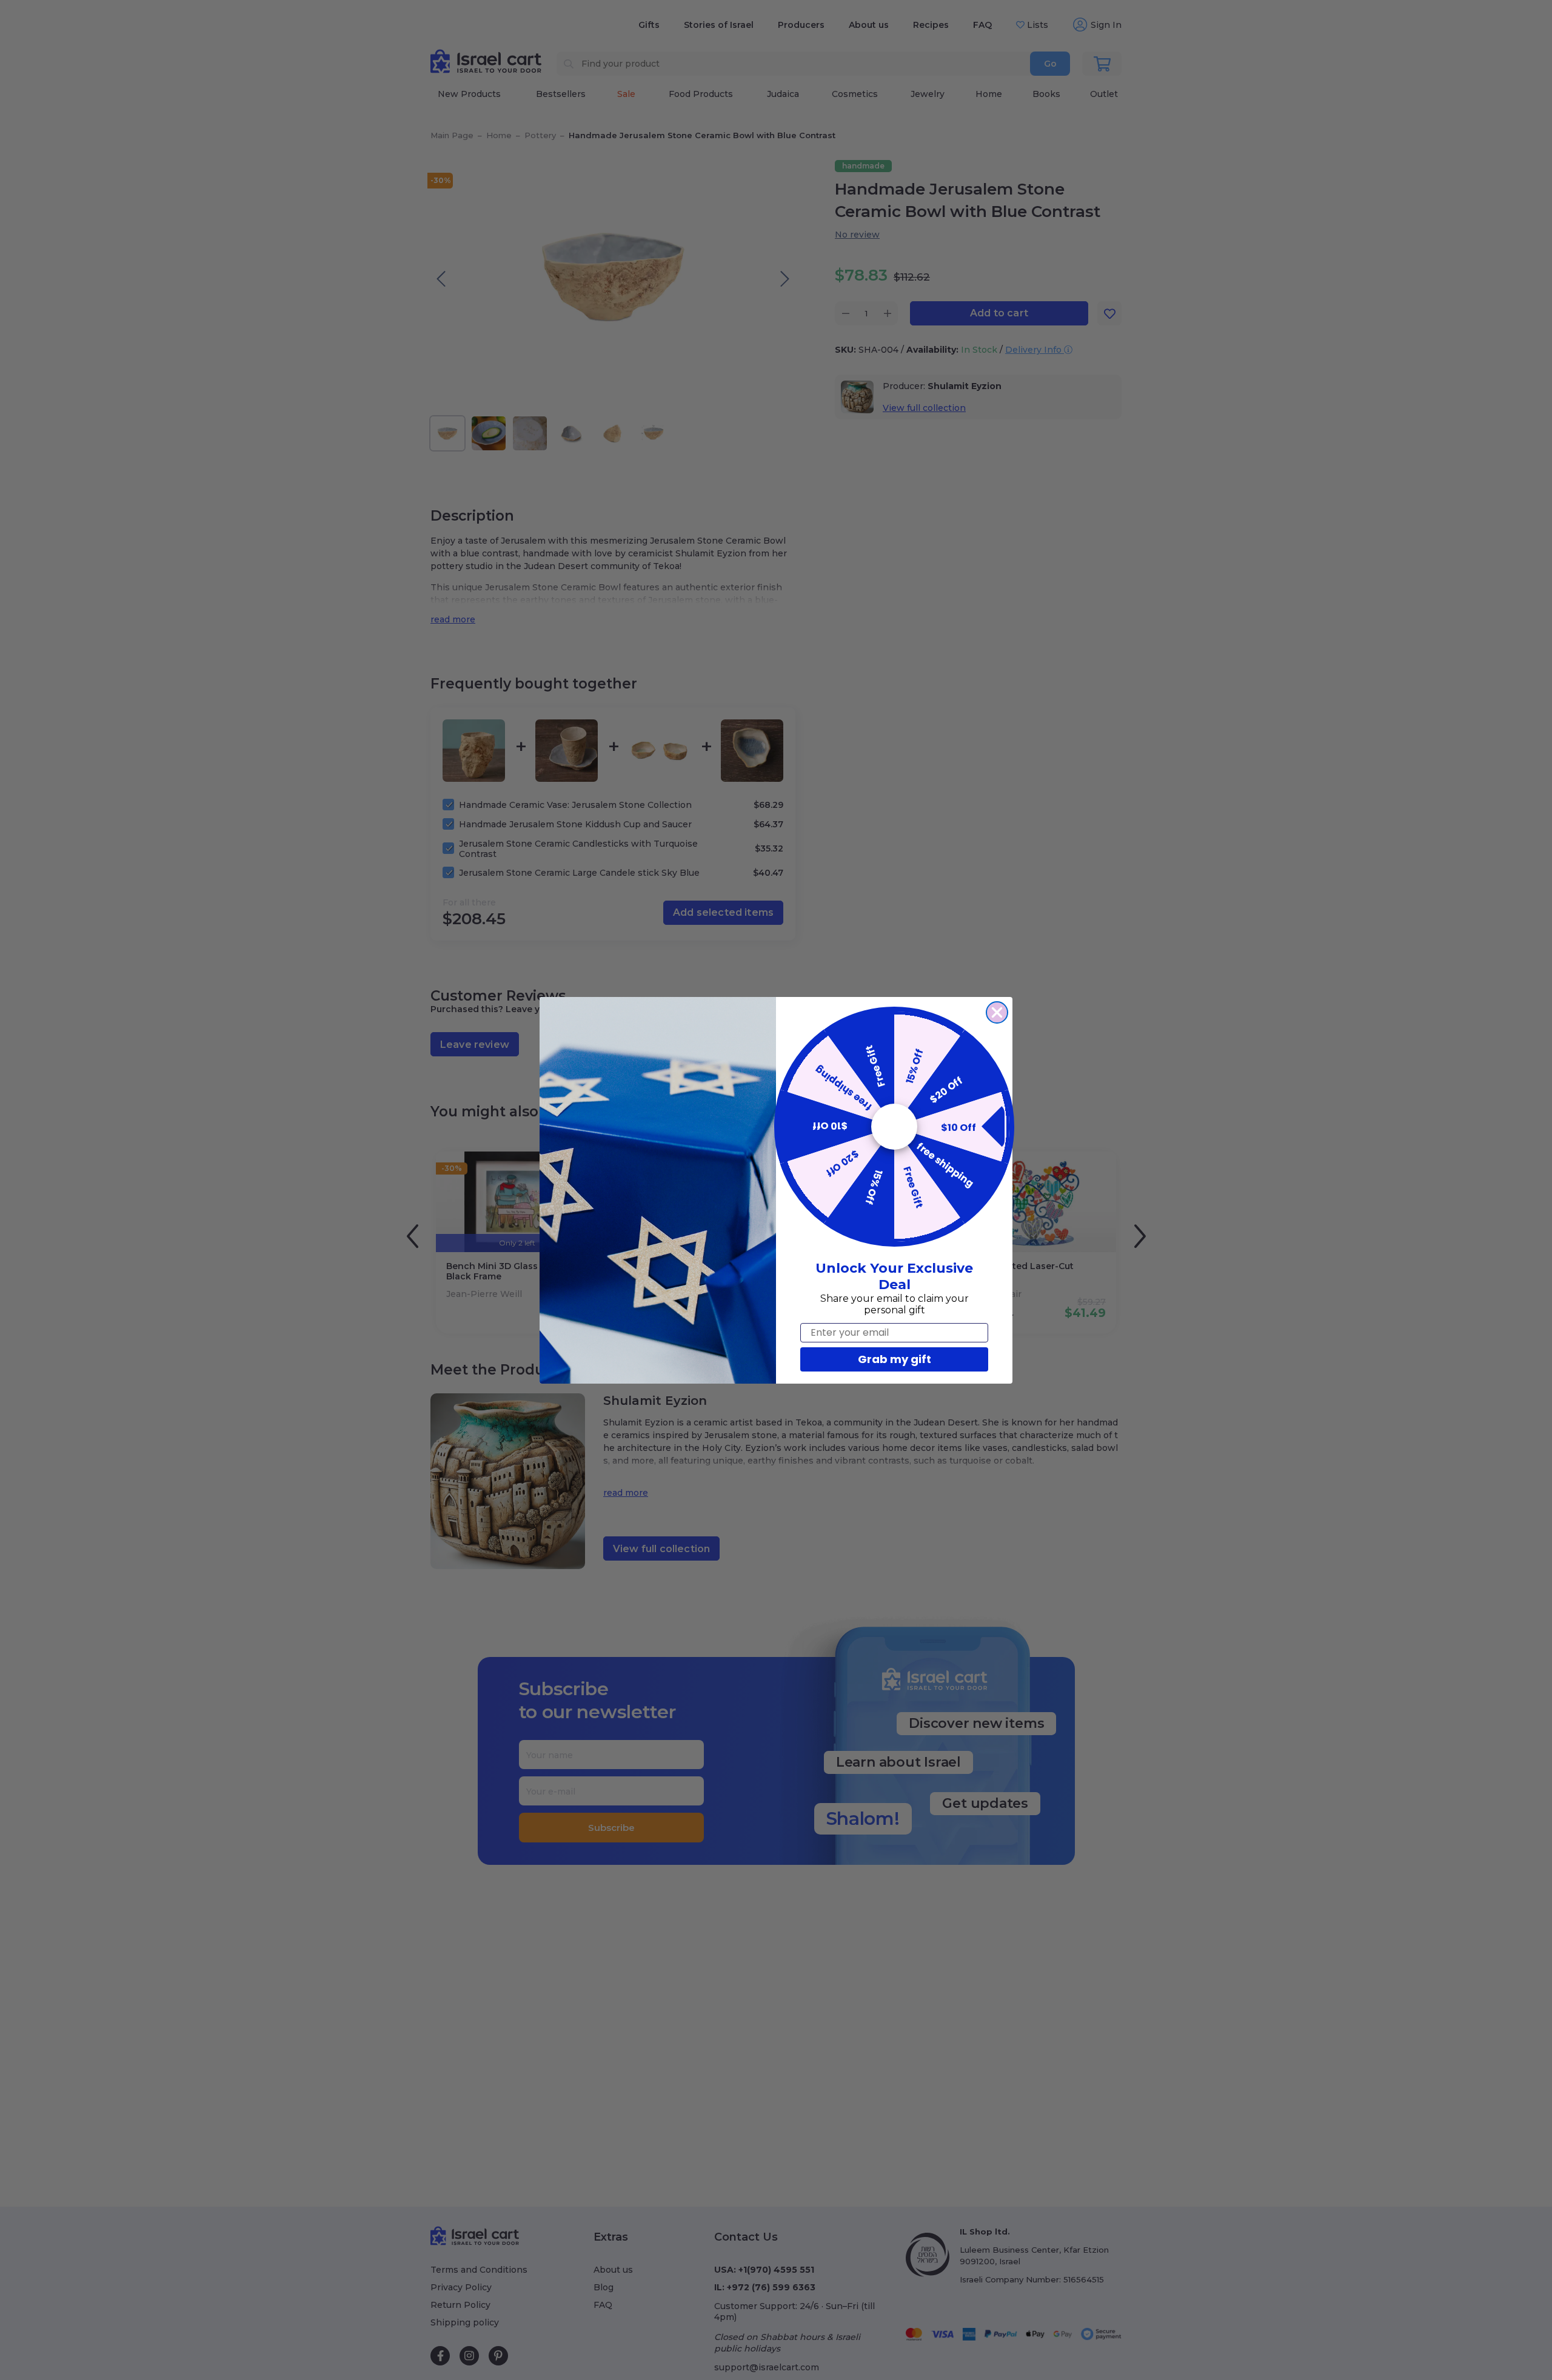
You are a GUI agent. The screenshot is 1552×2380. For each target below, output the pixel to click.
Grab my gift (895, 1359)
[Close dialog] (997, 1012)
